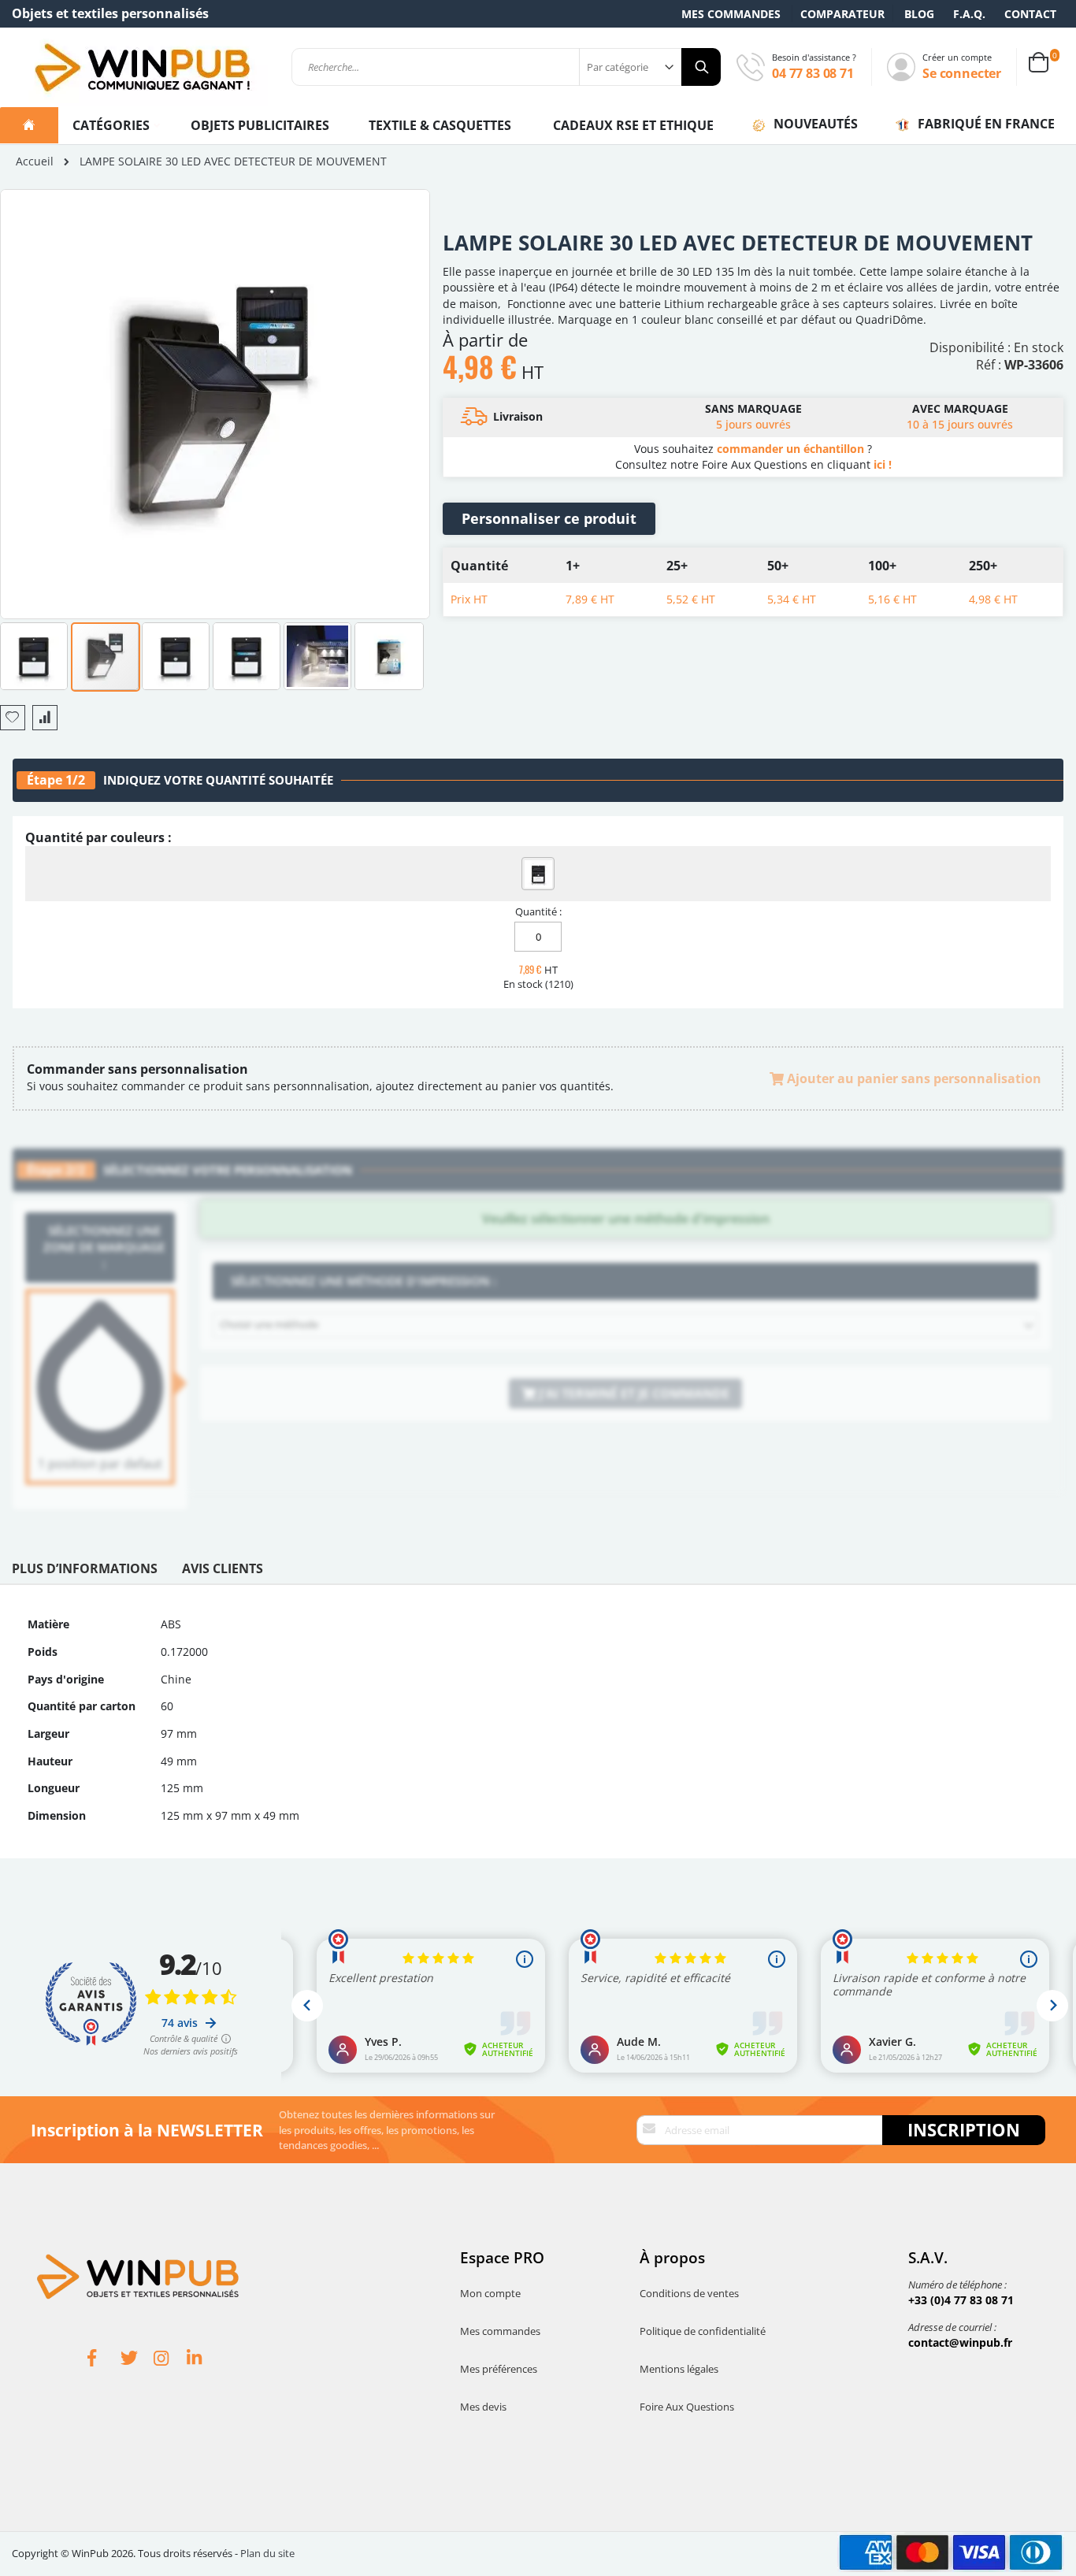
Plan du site (267, 2553)
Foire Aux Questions (687, 2407)
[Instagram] (170, 2360)
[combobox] (506, 67)
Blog (919, 14)
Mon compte (490, 2293)
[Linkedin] (203, 2360)
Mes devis (483, 2407)
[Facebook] (104, 2360)
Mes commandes (731, 14)
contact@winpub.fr (960, 2342)
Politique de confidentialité (703, 2331)
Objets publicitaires (260, 125)
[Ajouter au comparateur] (45, 718)
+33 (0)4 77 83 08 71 (961, 2300)
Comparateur (842, 14)
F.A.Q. (969, 14)
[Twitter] (137, 2360)
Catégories (113, 125)
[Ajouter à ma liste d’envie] (13, 718)
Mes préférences (499, 2369)
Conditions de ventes (689, 2293)
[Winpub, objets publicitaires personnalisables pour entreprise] (142, 67)
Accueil (35, 161)
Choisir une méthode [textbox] (269, 1324)
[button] (35, 655)
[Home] (29, 125)
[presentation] (85, 1572)
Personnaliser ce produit (549, 518)
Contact (1030, 14)
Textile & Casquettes (440, 125)
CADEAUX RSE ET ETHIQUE (633, 125)
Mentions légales (679, 2369)
